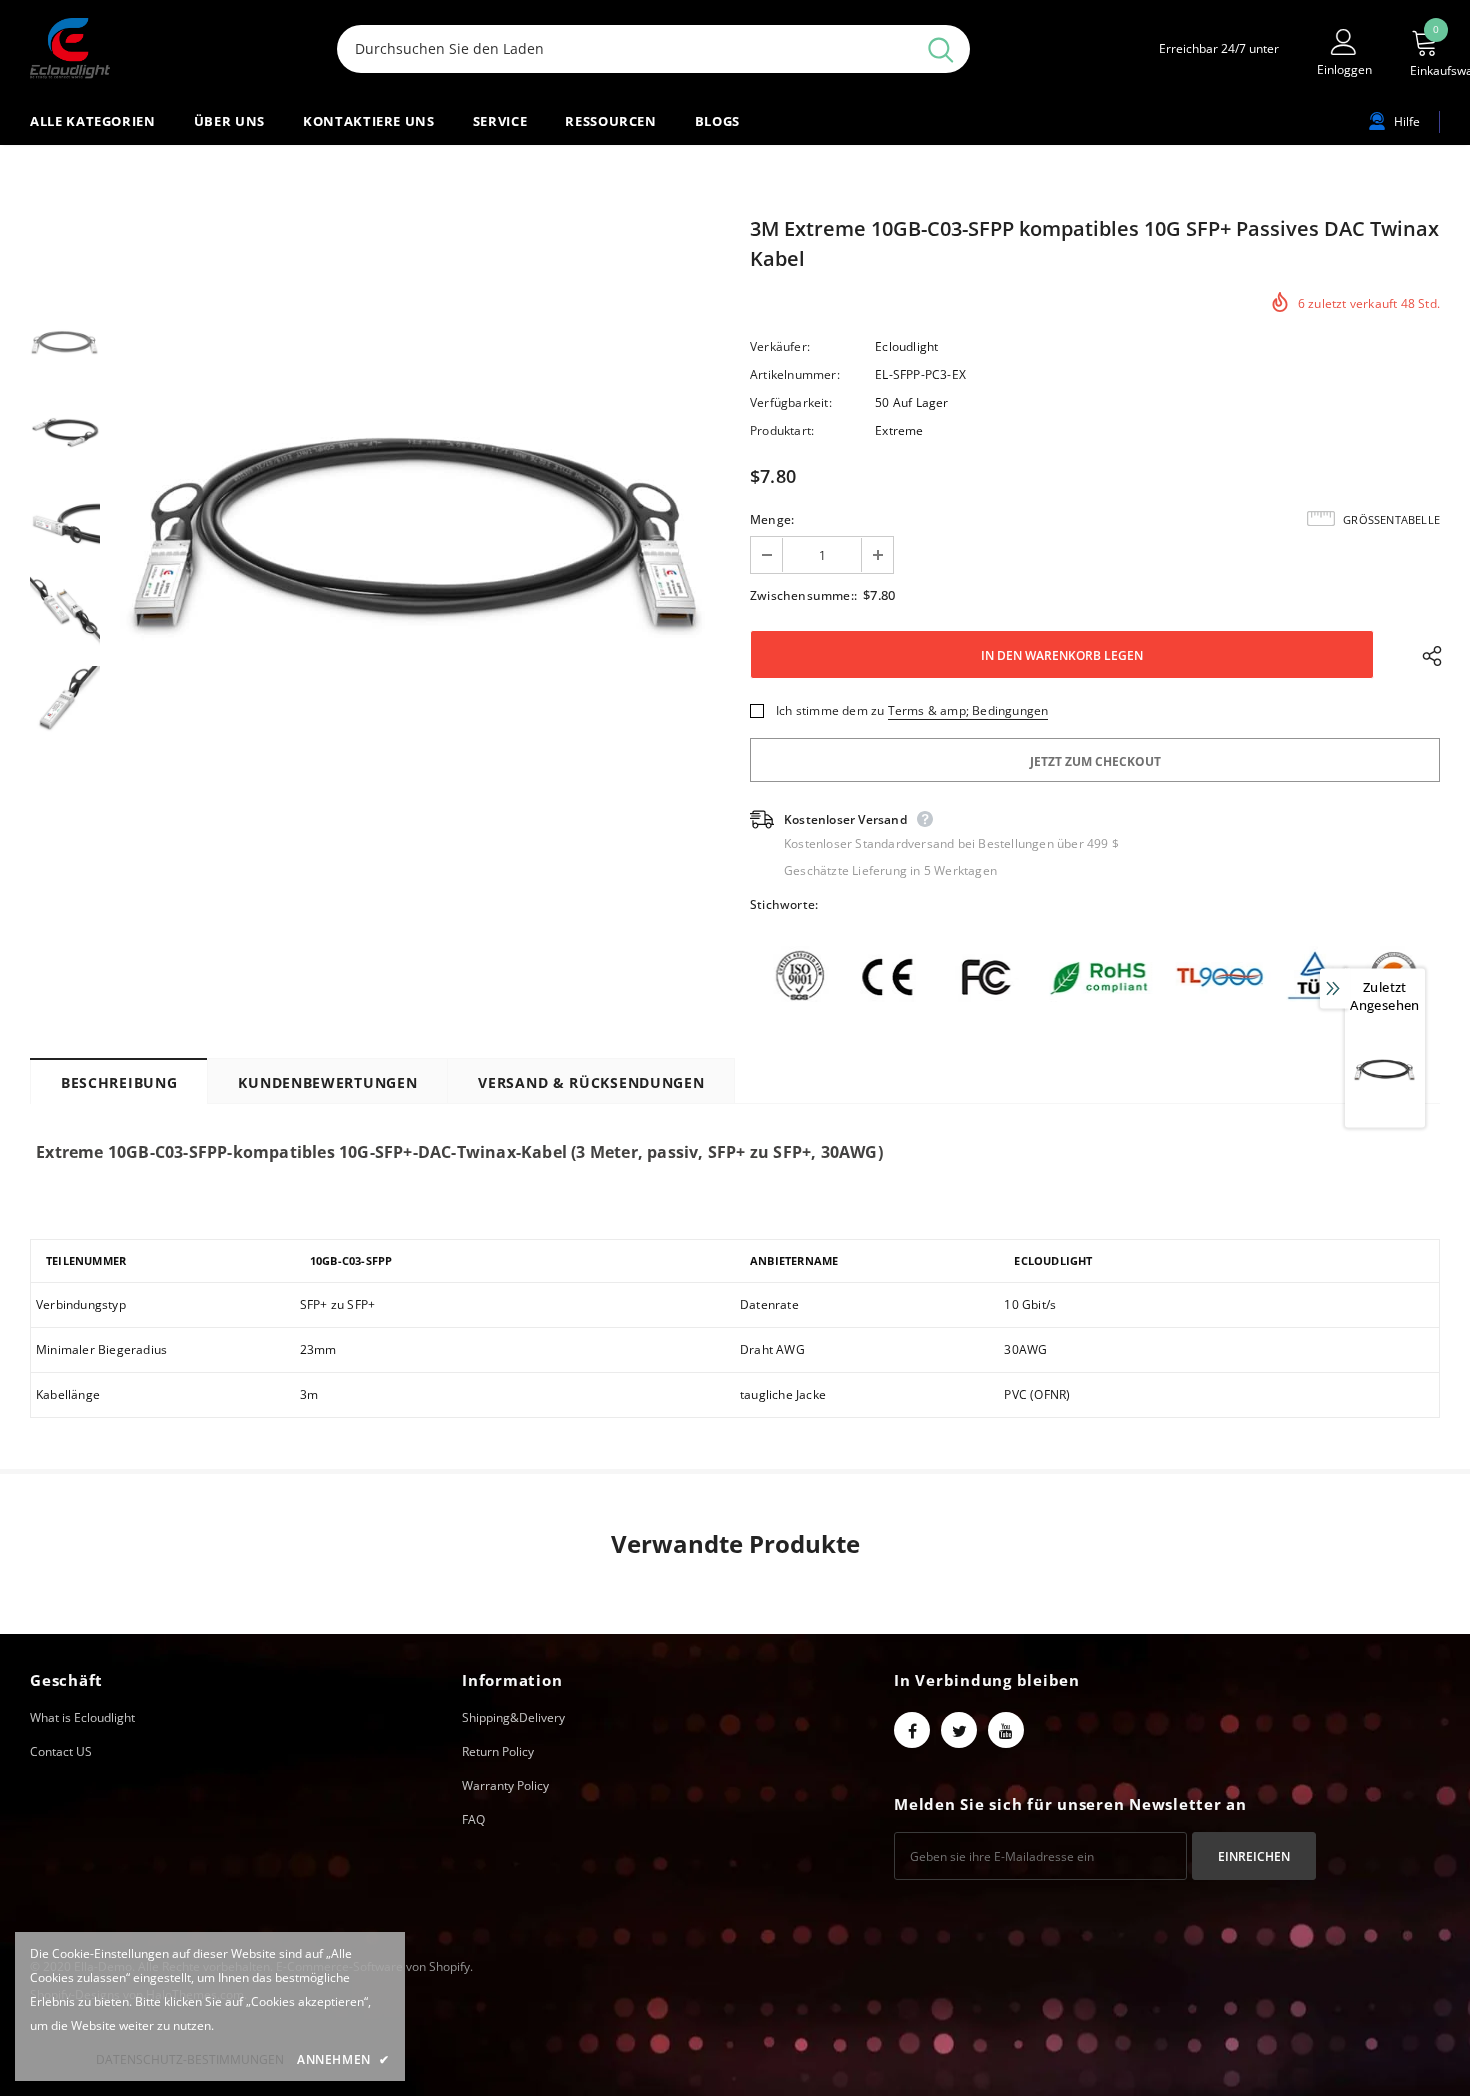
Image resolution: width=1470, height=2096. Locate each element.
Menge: (772, 519)
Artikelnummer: (795, 374)
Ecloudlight (906, 346)
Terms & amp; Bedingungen (968, 710)
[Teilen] (1427, 655)
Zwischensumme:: (803, 595)
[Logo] (168, 48)
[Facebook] (912, 1730)
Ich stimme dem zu (830, 710)
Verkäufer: (780, 346)
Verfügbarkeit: (791, 402)
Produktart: (782, 430)
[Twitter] (959, 1730)
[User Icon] (1344, 41)
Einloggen (1344, 69)
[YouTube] (1006, 1730)
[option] (420, 521)
